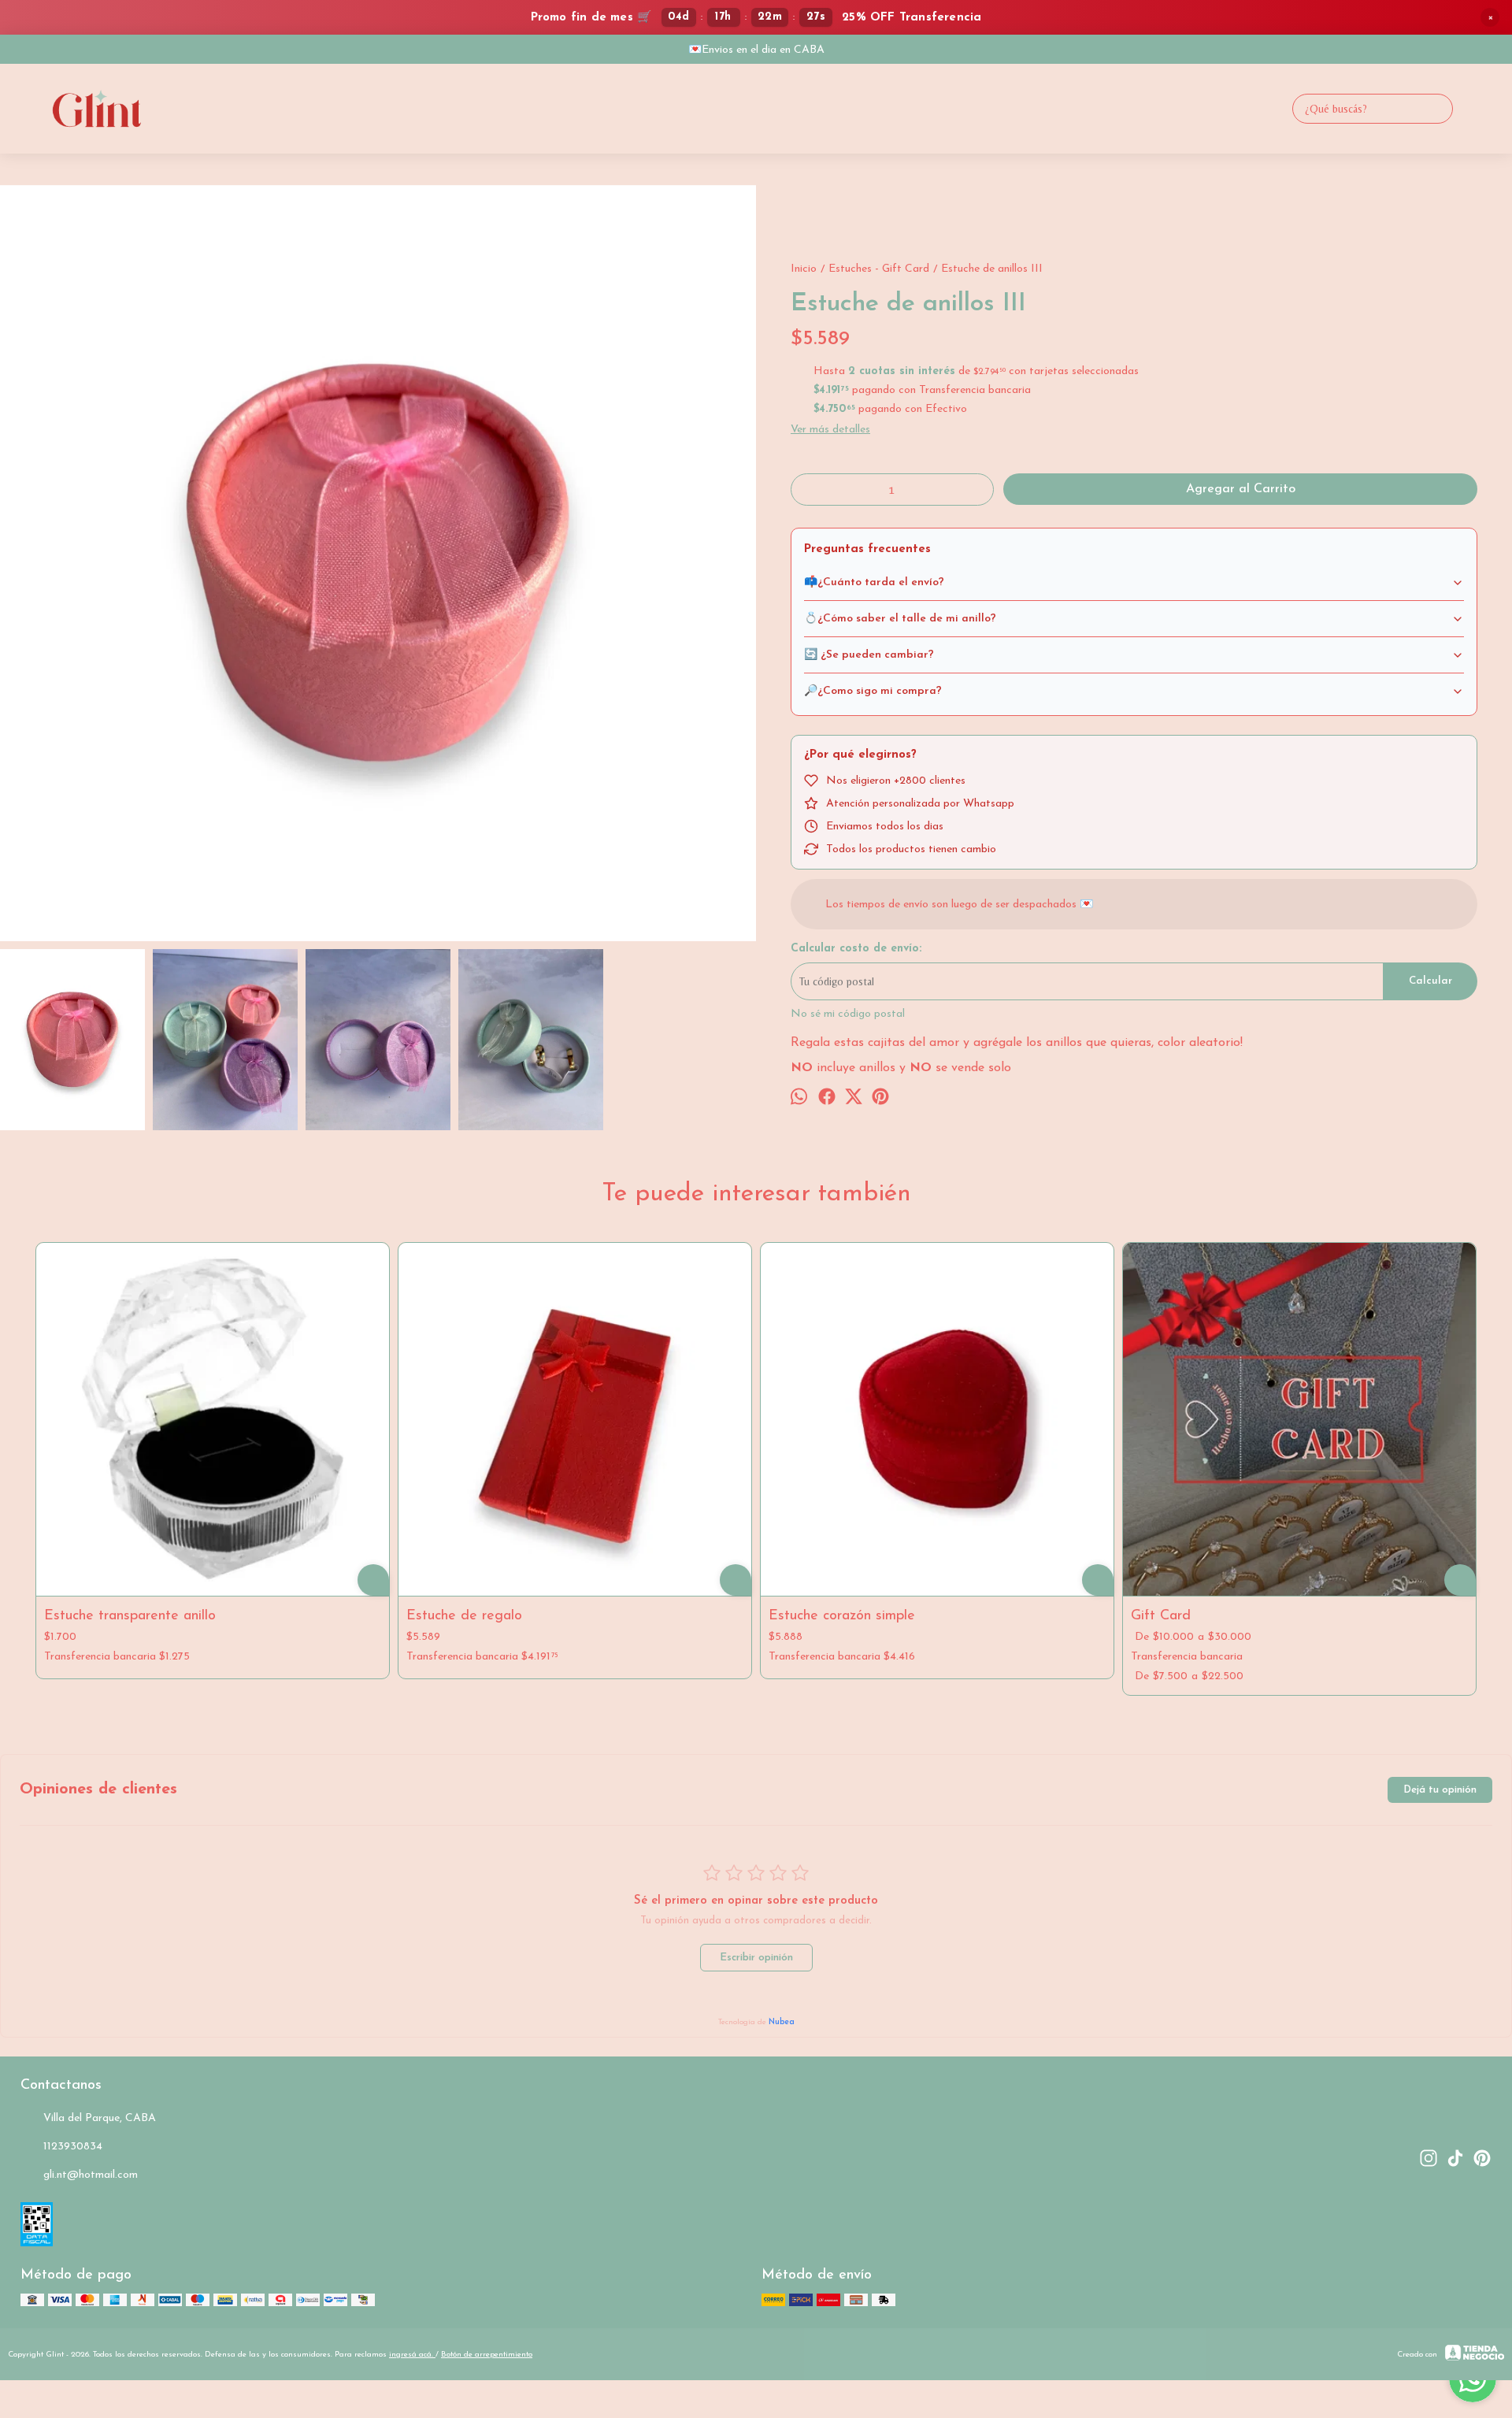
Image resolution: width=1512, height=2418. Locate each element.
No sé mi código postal (848, 1014)
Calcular (1430, 981)
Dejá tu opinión (1440, 1790)
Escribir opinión (756, 1958)
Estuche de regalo (464, 1616)
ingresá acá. (412, 2355)
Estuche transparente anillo (130, 1616)
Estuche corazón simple (842, 1616)
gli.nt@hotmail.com (91, 2175)
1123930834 (73, 2147)
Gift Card (1161, 1616)
